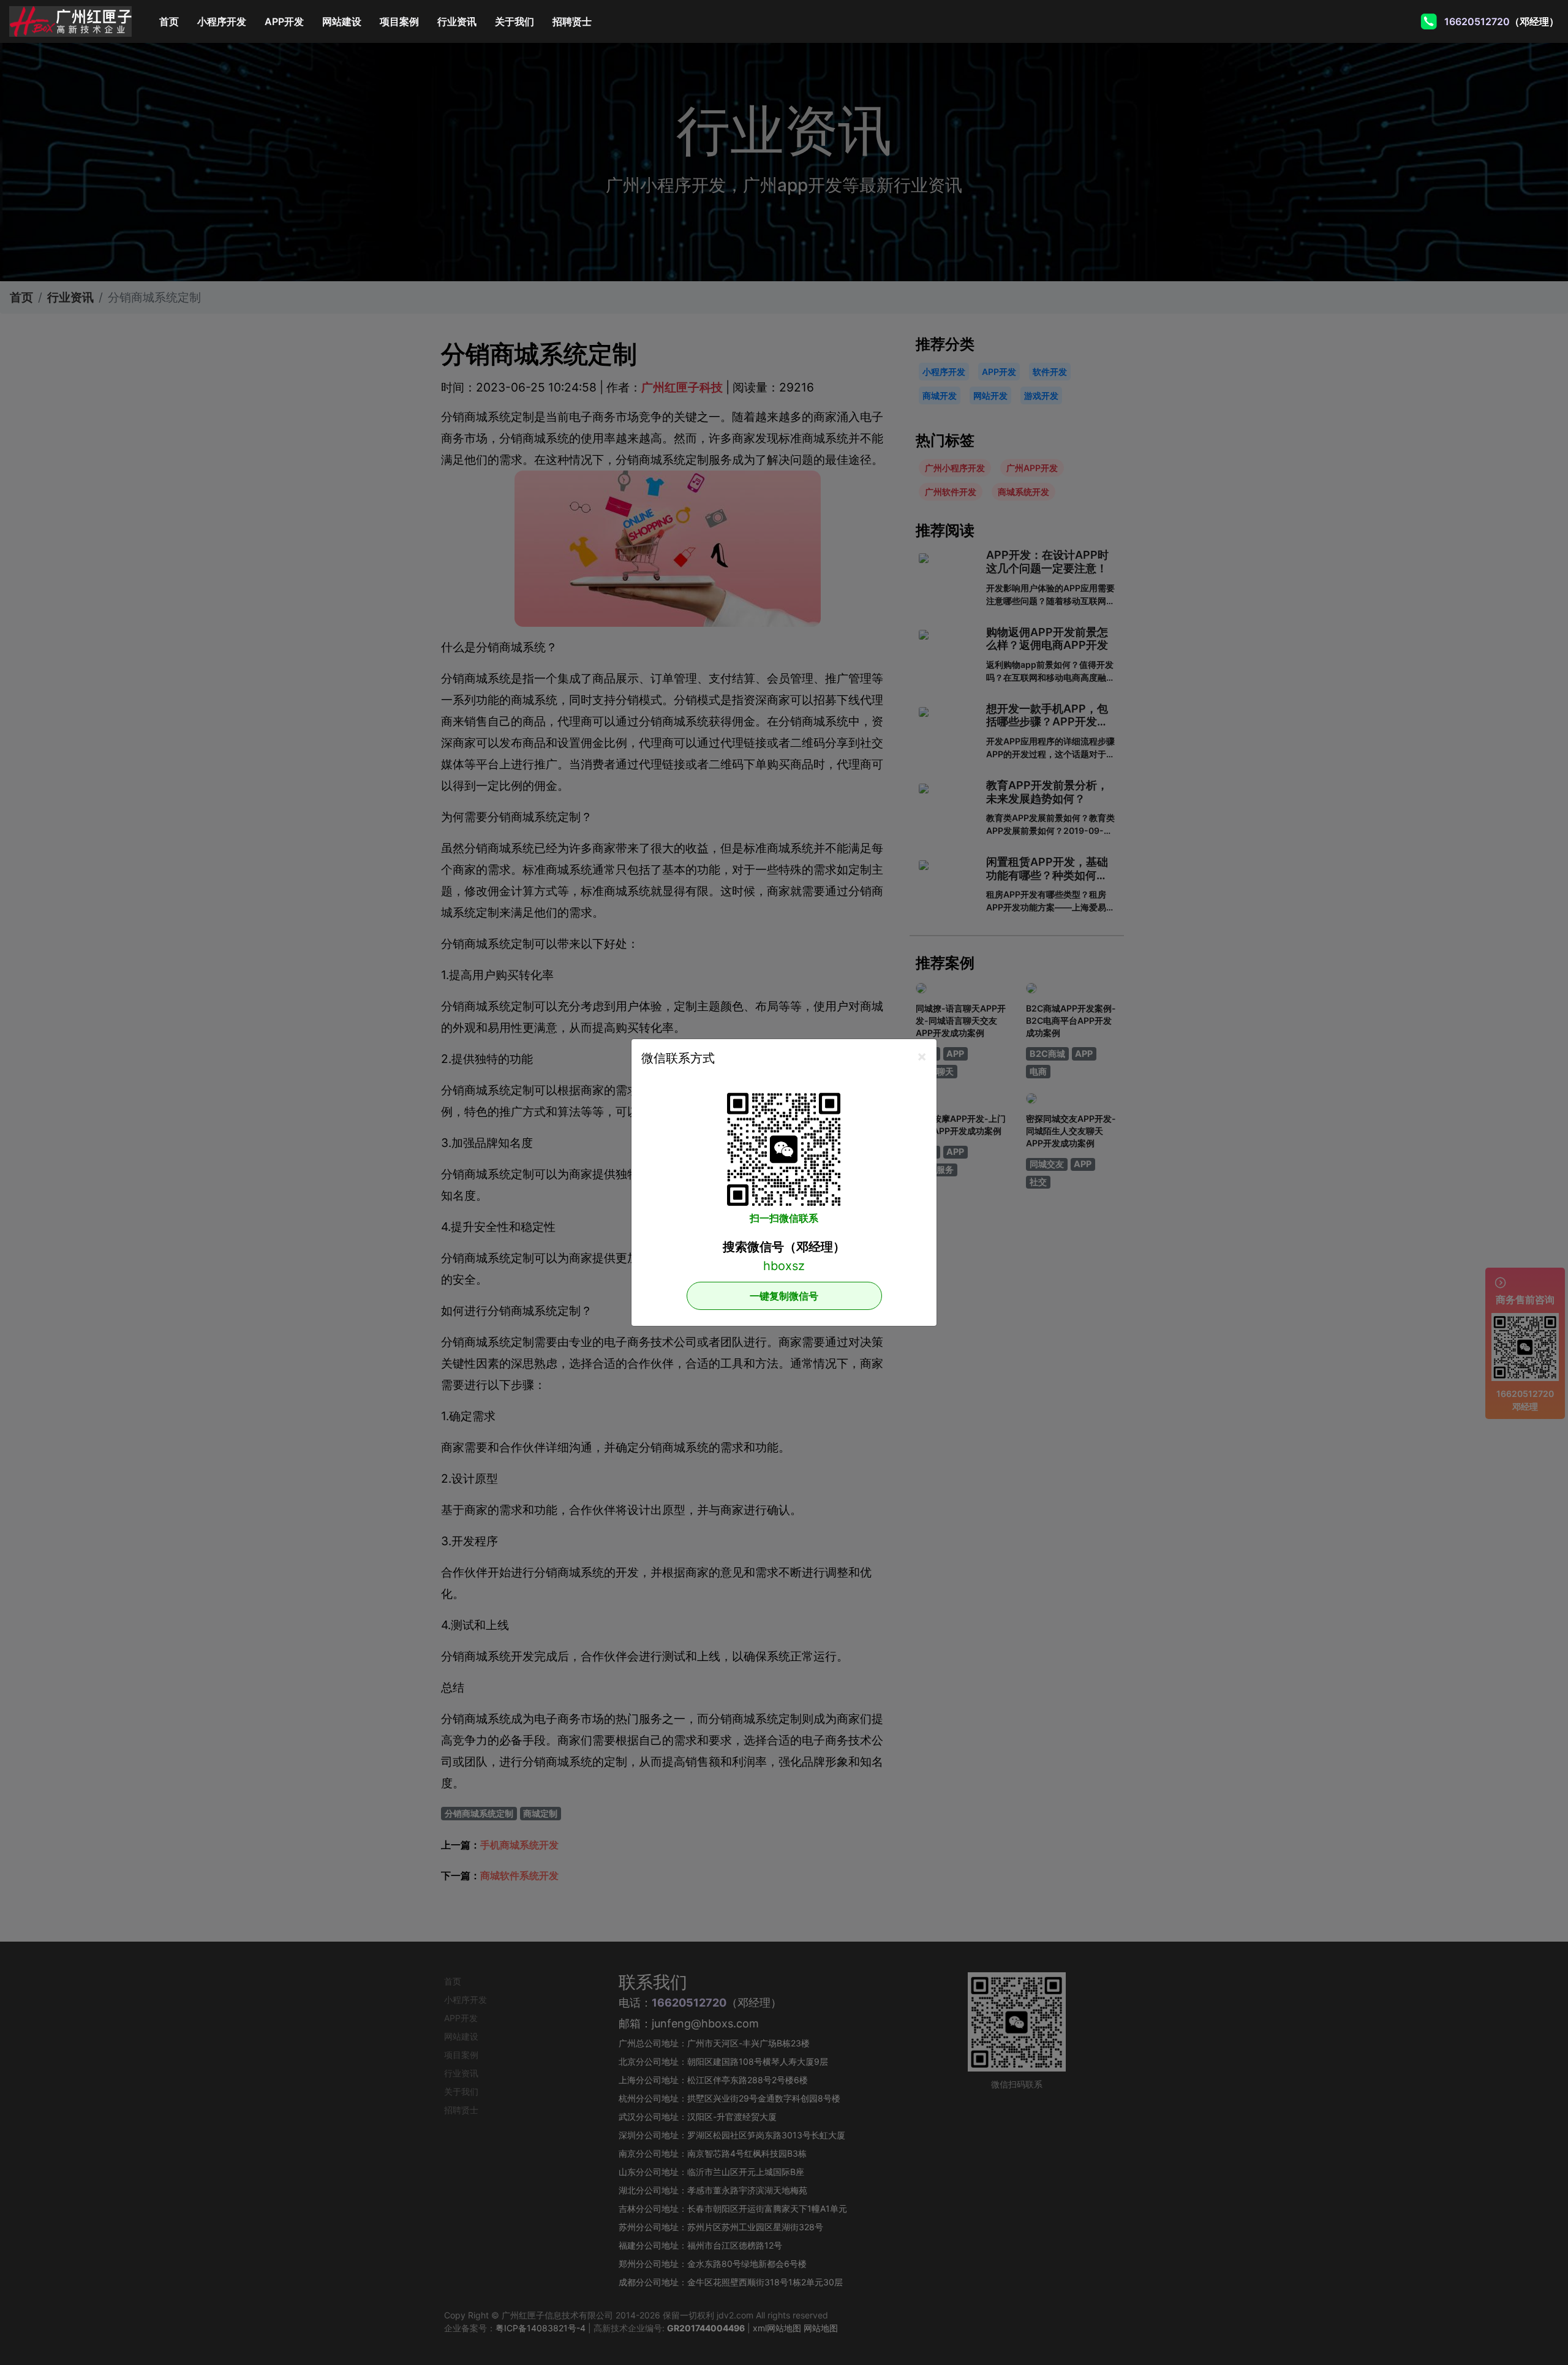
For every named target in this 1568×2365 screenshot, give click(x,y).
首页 (174, 21)
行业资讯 (457, 21)
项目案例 (399, 21)
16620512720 (1476, 21)
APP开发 (284, 21)
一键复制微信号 (784, 1296)
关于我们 (514, 21)
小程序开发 (222, 21)
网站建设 (342, 21)
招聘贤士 (572, 21)
